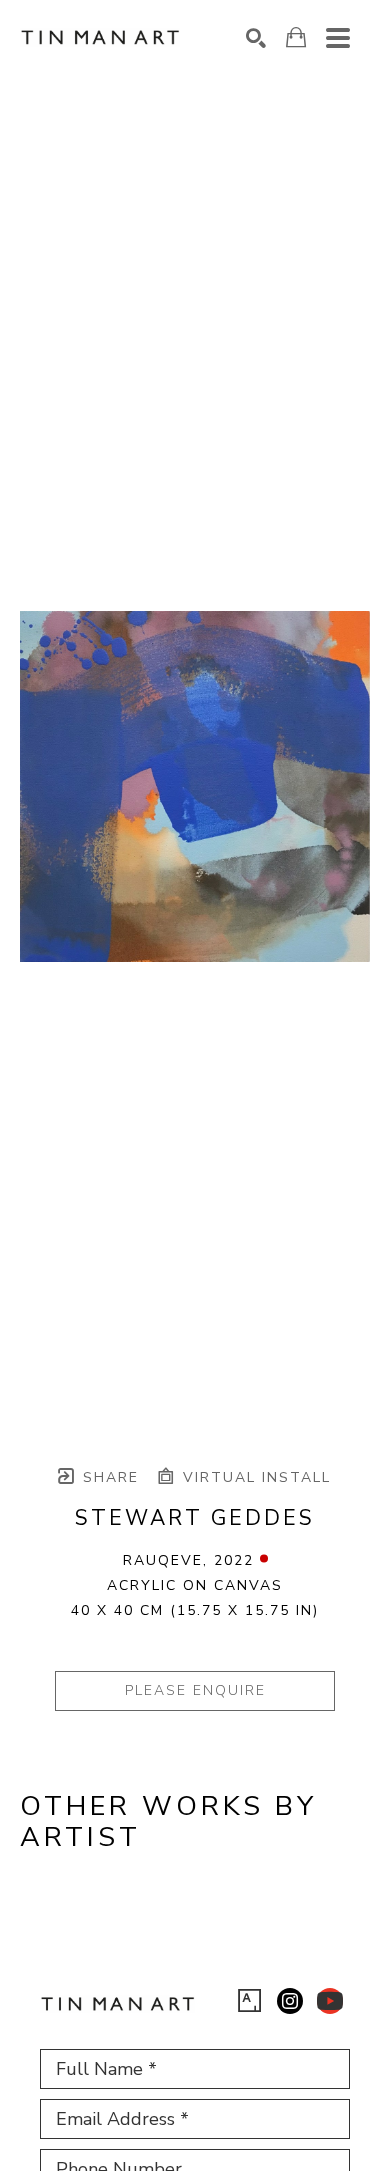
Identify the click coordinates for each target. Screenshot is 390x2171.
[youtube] (330, 2001)
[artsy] (250, 2001)
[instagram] (290, 2001)
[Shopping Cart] (296, 37)
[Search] (256, 38)
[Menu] (338, 38)
